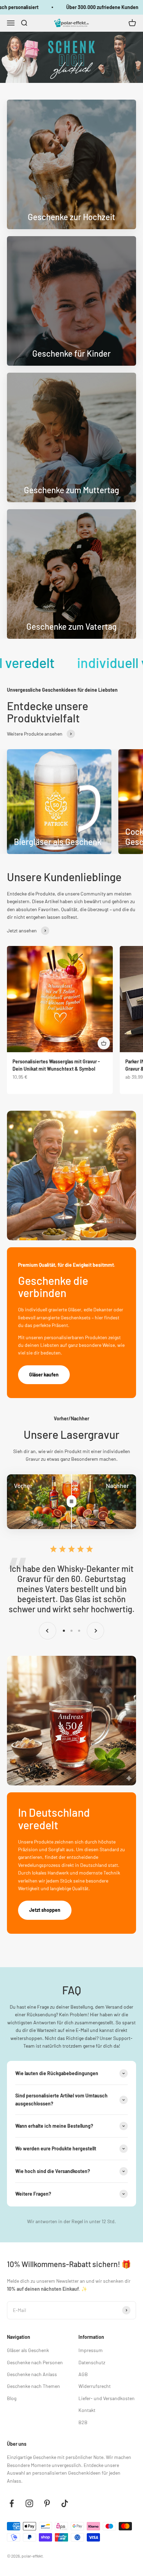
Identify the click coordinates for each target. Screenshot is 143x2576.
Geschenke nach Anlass (32, 2374)
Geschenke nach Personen (35, 2362)
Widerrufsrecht (95, 2386)
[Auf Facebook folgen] (12, 2503)
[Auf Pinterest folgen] (47, 2503)
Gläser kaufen (44, 1375)
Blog (12, 2398)
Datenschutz (92, 2362)
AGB (83, 2374)
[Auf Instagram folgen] (29, 2503)
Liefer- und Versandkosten (107, 2398)
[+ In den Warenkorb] (104, 1043)
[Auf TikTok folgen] (65, 2503)
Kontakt (87, 2410)
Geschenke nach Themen (33, 2386)
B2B (83, 2422)
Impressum (91, 2350)
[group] (71, 57)
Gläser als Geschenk (28, 2350)
